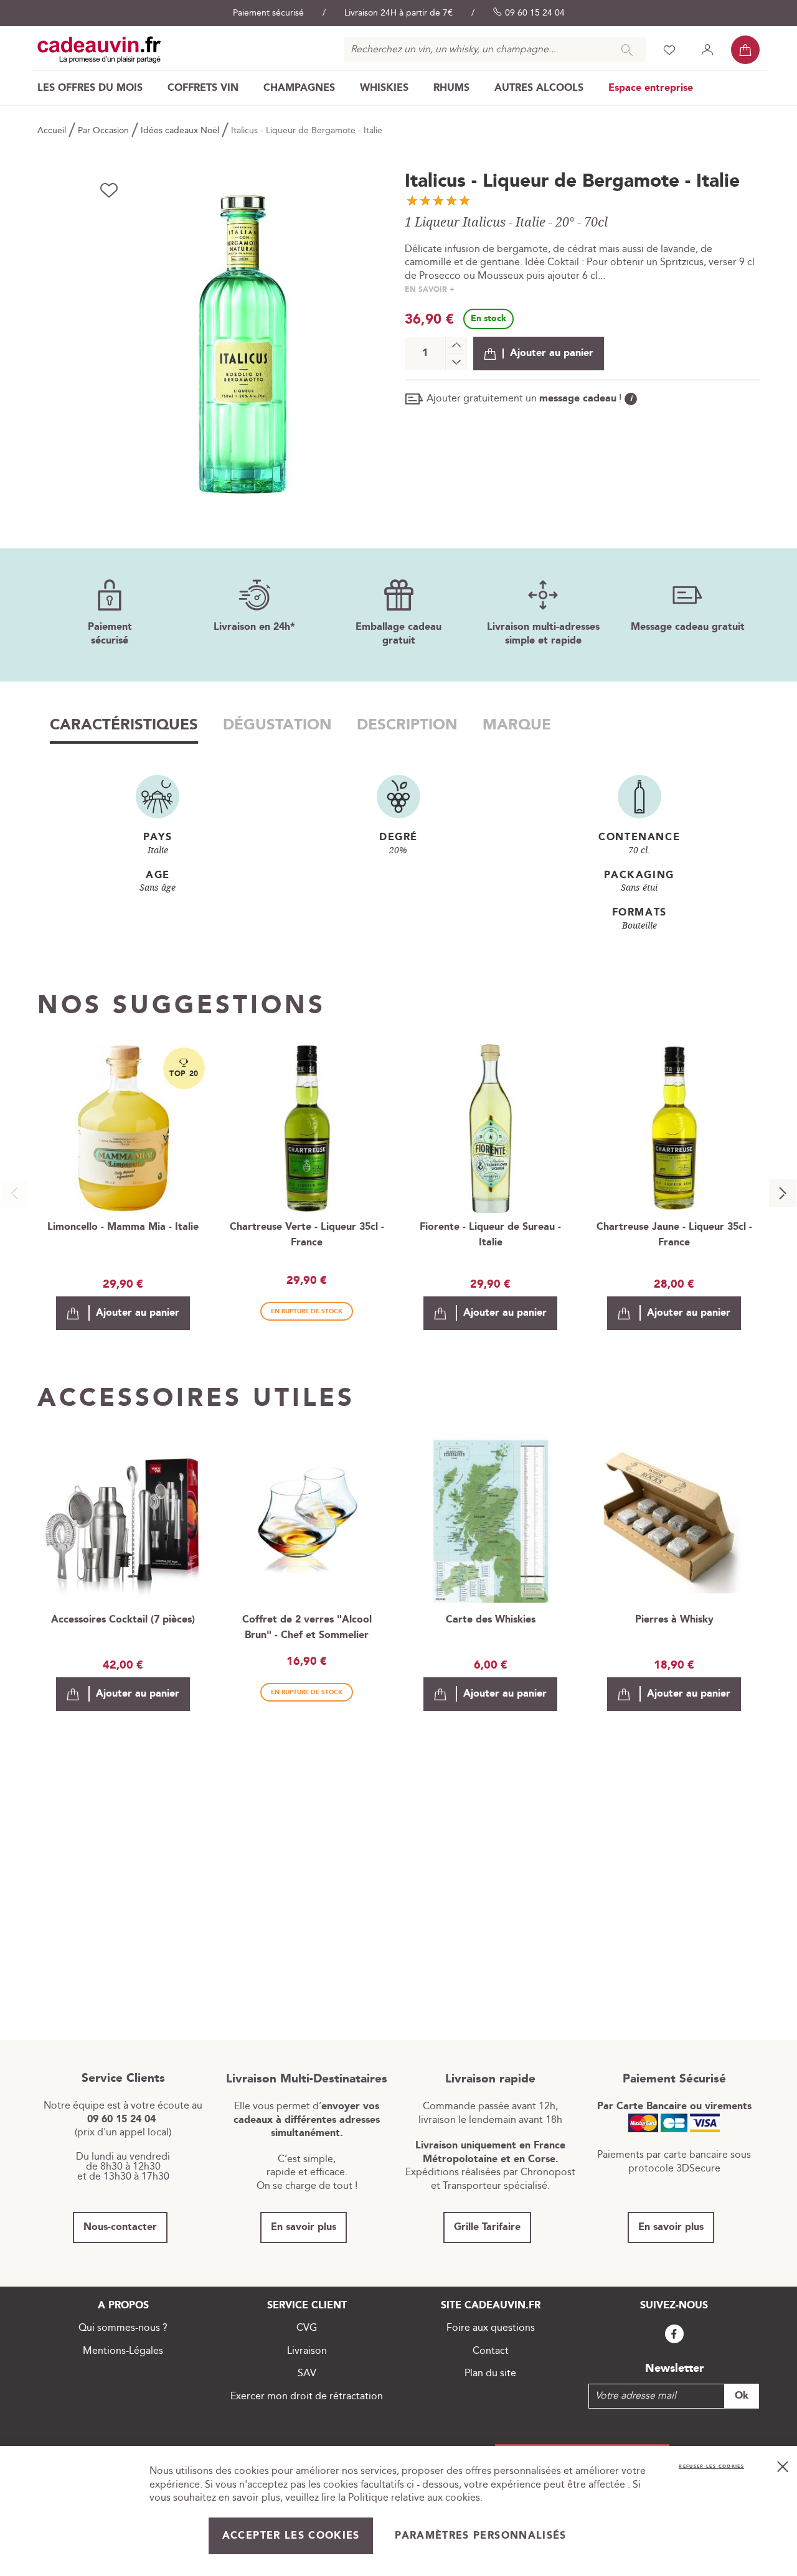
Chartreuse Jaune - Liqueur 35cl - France (674, 1235)
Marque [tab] (517, 725)
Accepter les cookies (291, 2536)
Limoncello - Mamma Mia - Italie (123, 1227)
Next (783, 1193)
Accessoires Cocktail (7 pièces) (123, 1620)
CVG (307, 2328)
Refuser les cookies (711, 2466)
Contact (491, 2351)
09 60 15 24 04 (535, 13)
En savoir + (430, 290)
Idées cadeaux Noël (181, 131)
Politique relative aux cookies (414, 2498)
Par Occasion (105, 131)
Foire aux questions (491, 2328)
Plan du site (490, 2373)
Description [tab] (407, 725)
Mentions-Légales (123, 2351)
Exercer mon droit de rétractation (307, 2396)
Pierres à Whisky (674, 1620)
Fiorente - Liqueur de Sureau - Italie (490, 1235)
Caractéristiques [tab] (124, 725)
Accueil (53, 131)
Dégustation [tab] (277, 725)
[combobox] (495, 50)
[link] (90, 88)
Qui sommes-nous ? (123, 2328)
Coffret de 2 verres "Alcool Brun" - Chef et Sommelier (307, 1628)
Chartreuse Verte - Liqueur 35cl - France (307, 1235)
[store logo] (99, 50)
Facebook (674, 2334)
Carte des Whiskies (491, 1620)
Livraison (307, 2351)
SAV (307, 2373)
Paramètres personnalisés (480, 2536)
